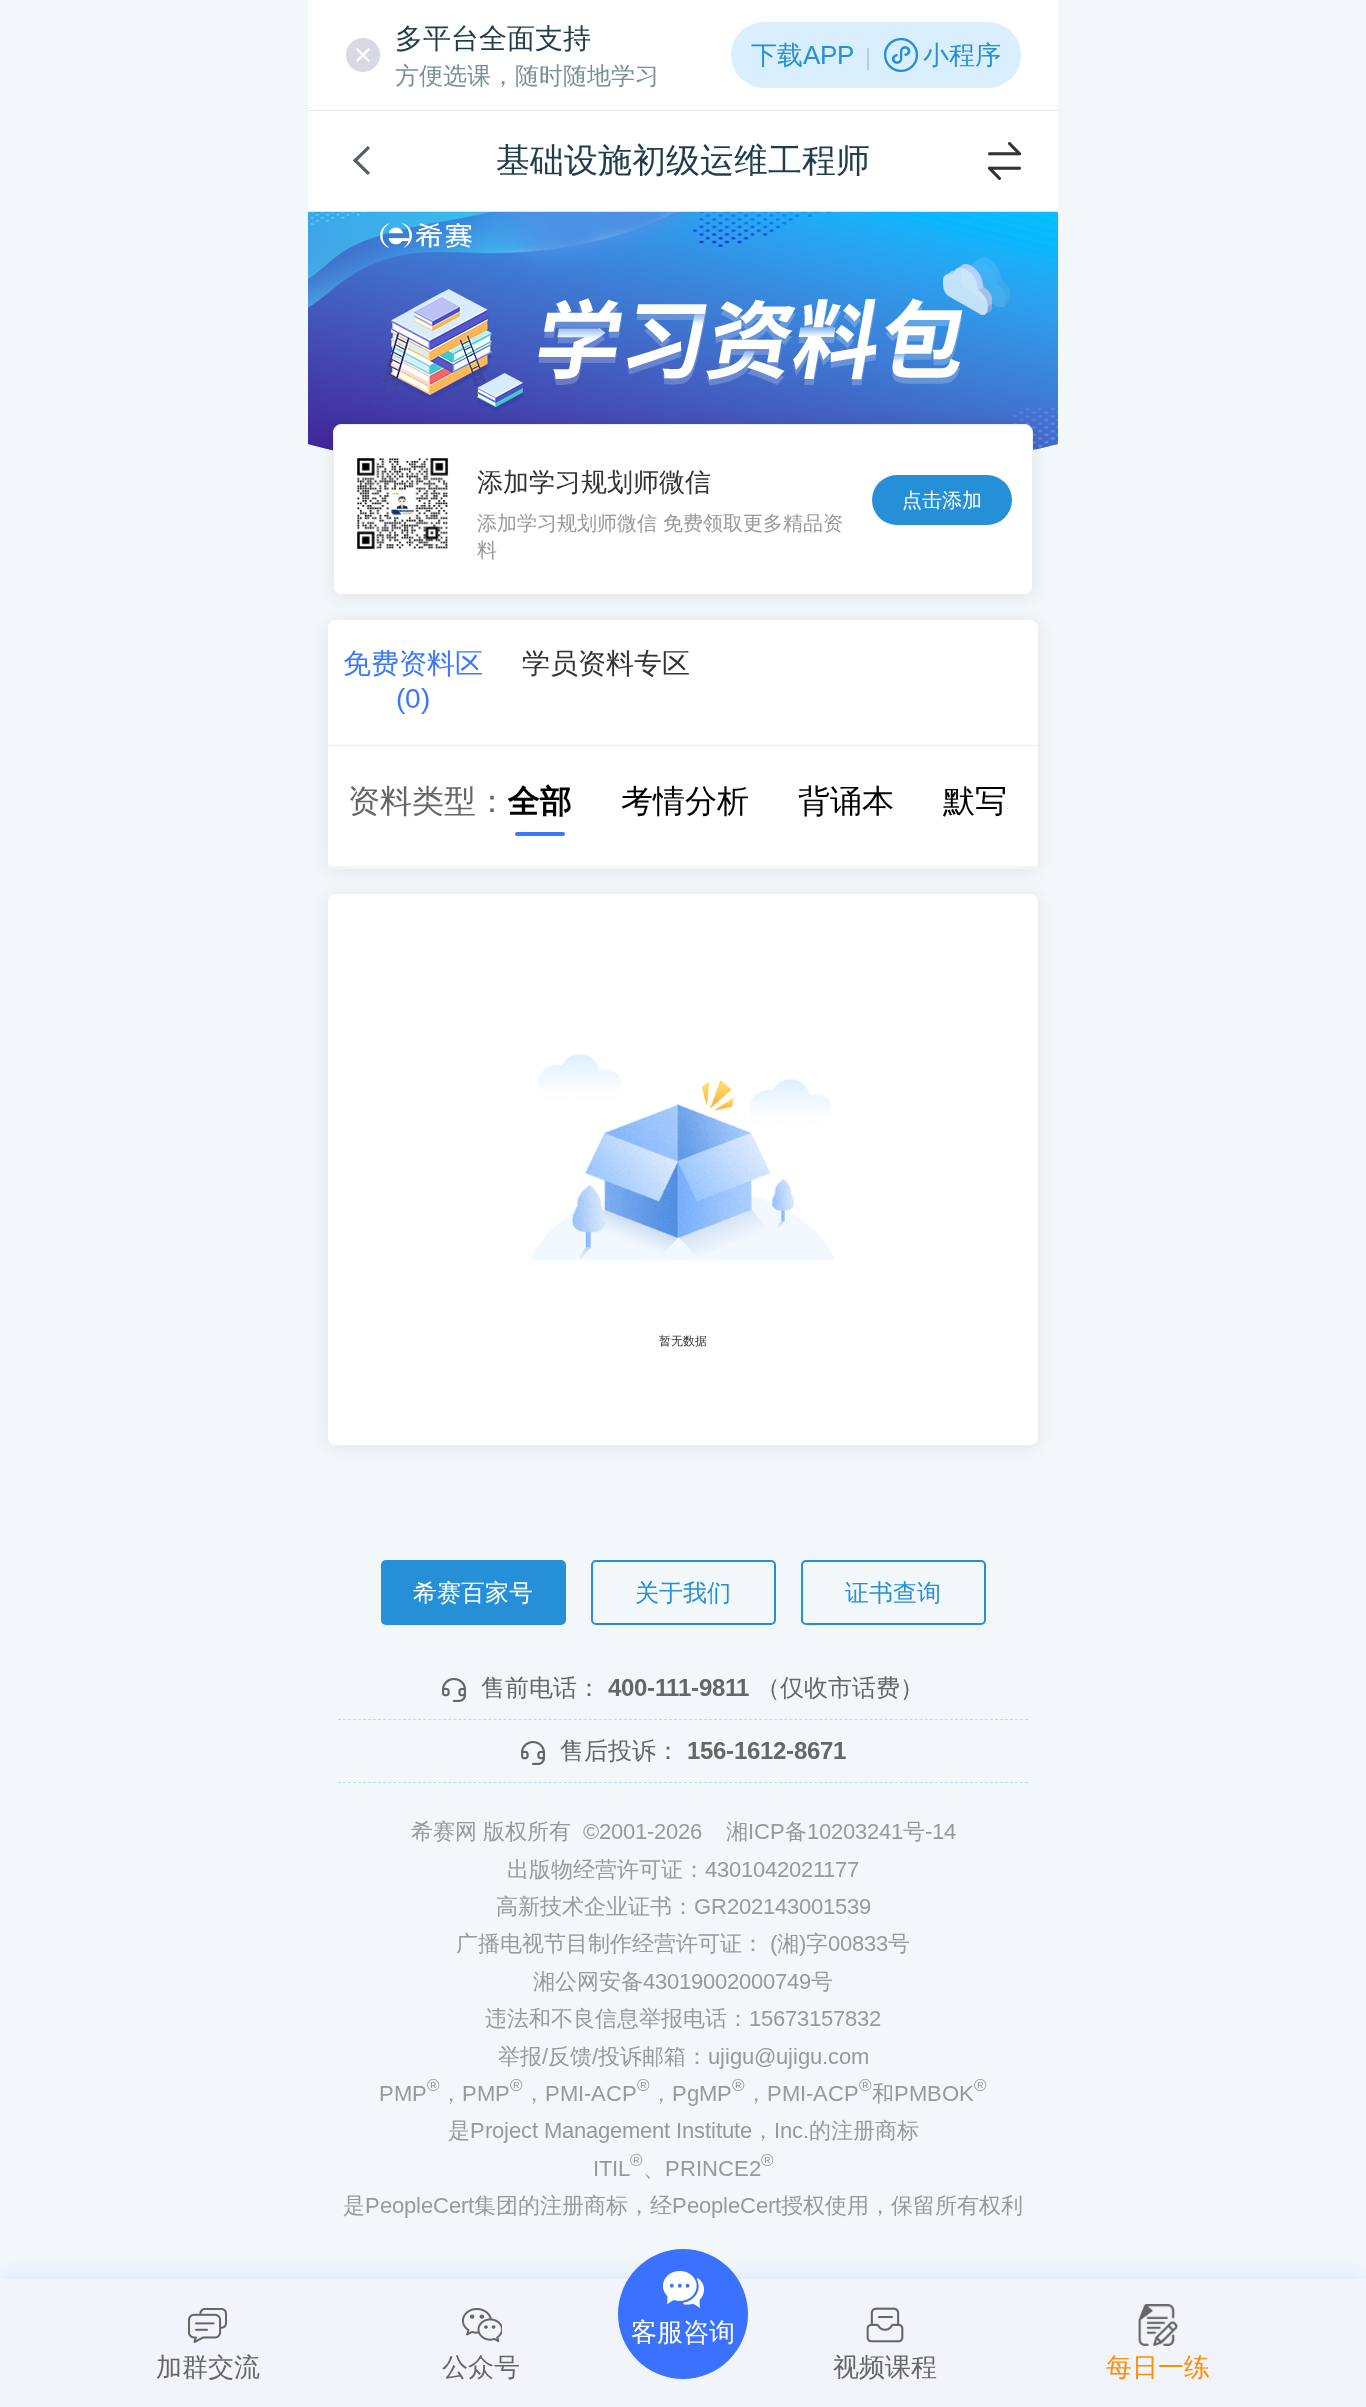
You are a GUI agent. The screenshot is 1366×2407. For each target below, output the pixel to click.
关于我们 (683, 1592)
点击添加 (942, 500)
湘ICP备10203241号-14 (841, 1831)
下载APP (802, 55)
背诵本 (846, 801)
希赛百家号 (473, 1592)
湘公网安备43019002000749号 (683, 1981)
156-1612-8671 (766, 1750)
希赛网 (426, 235)
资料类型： (428, 801)
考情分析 (685, 801)
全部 (540, 801)
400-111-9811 (678, 1687)
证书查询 (893, 1592)
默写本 (991, 801)
